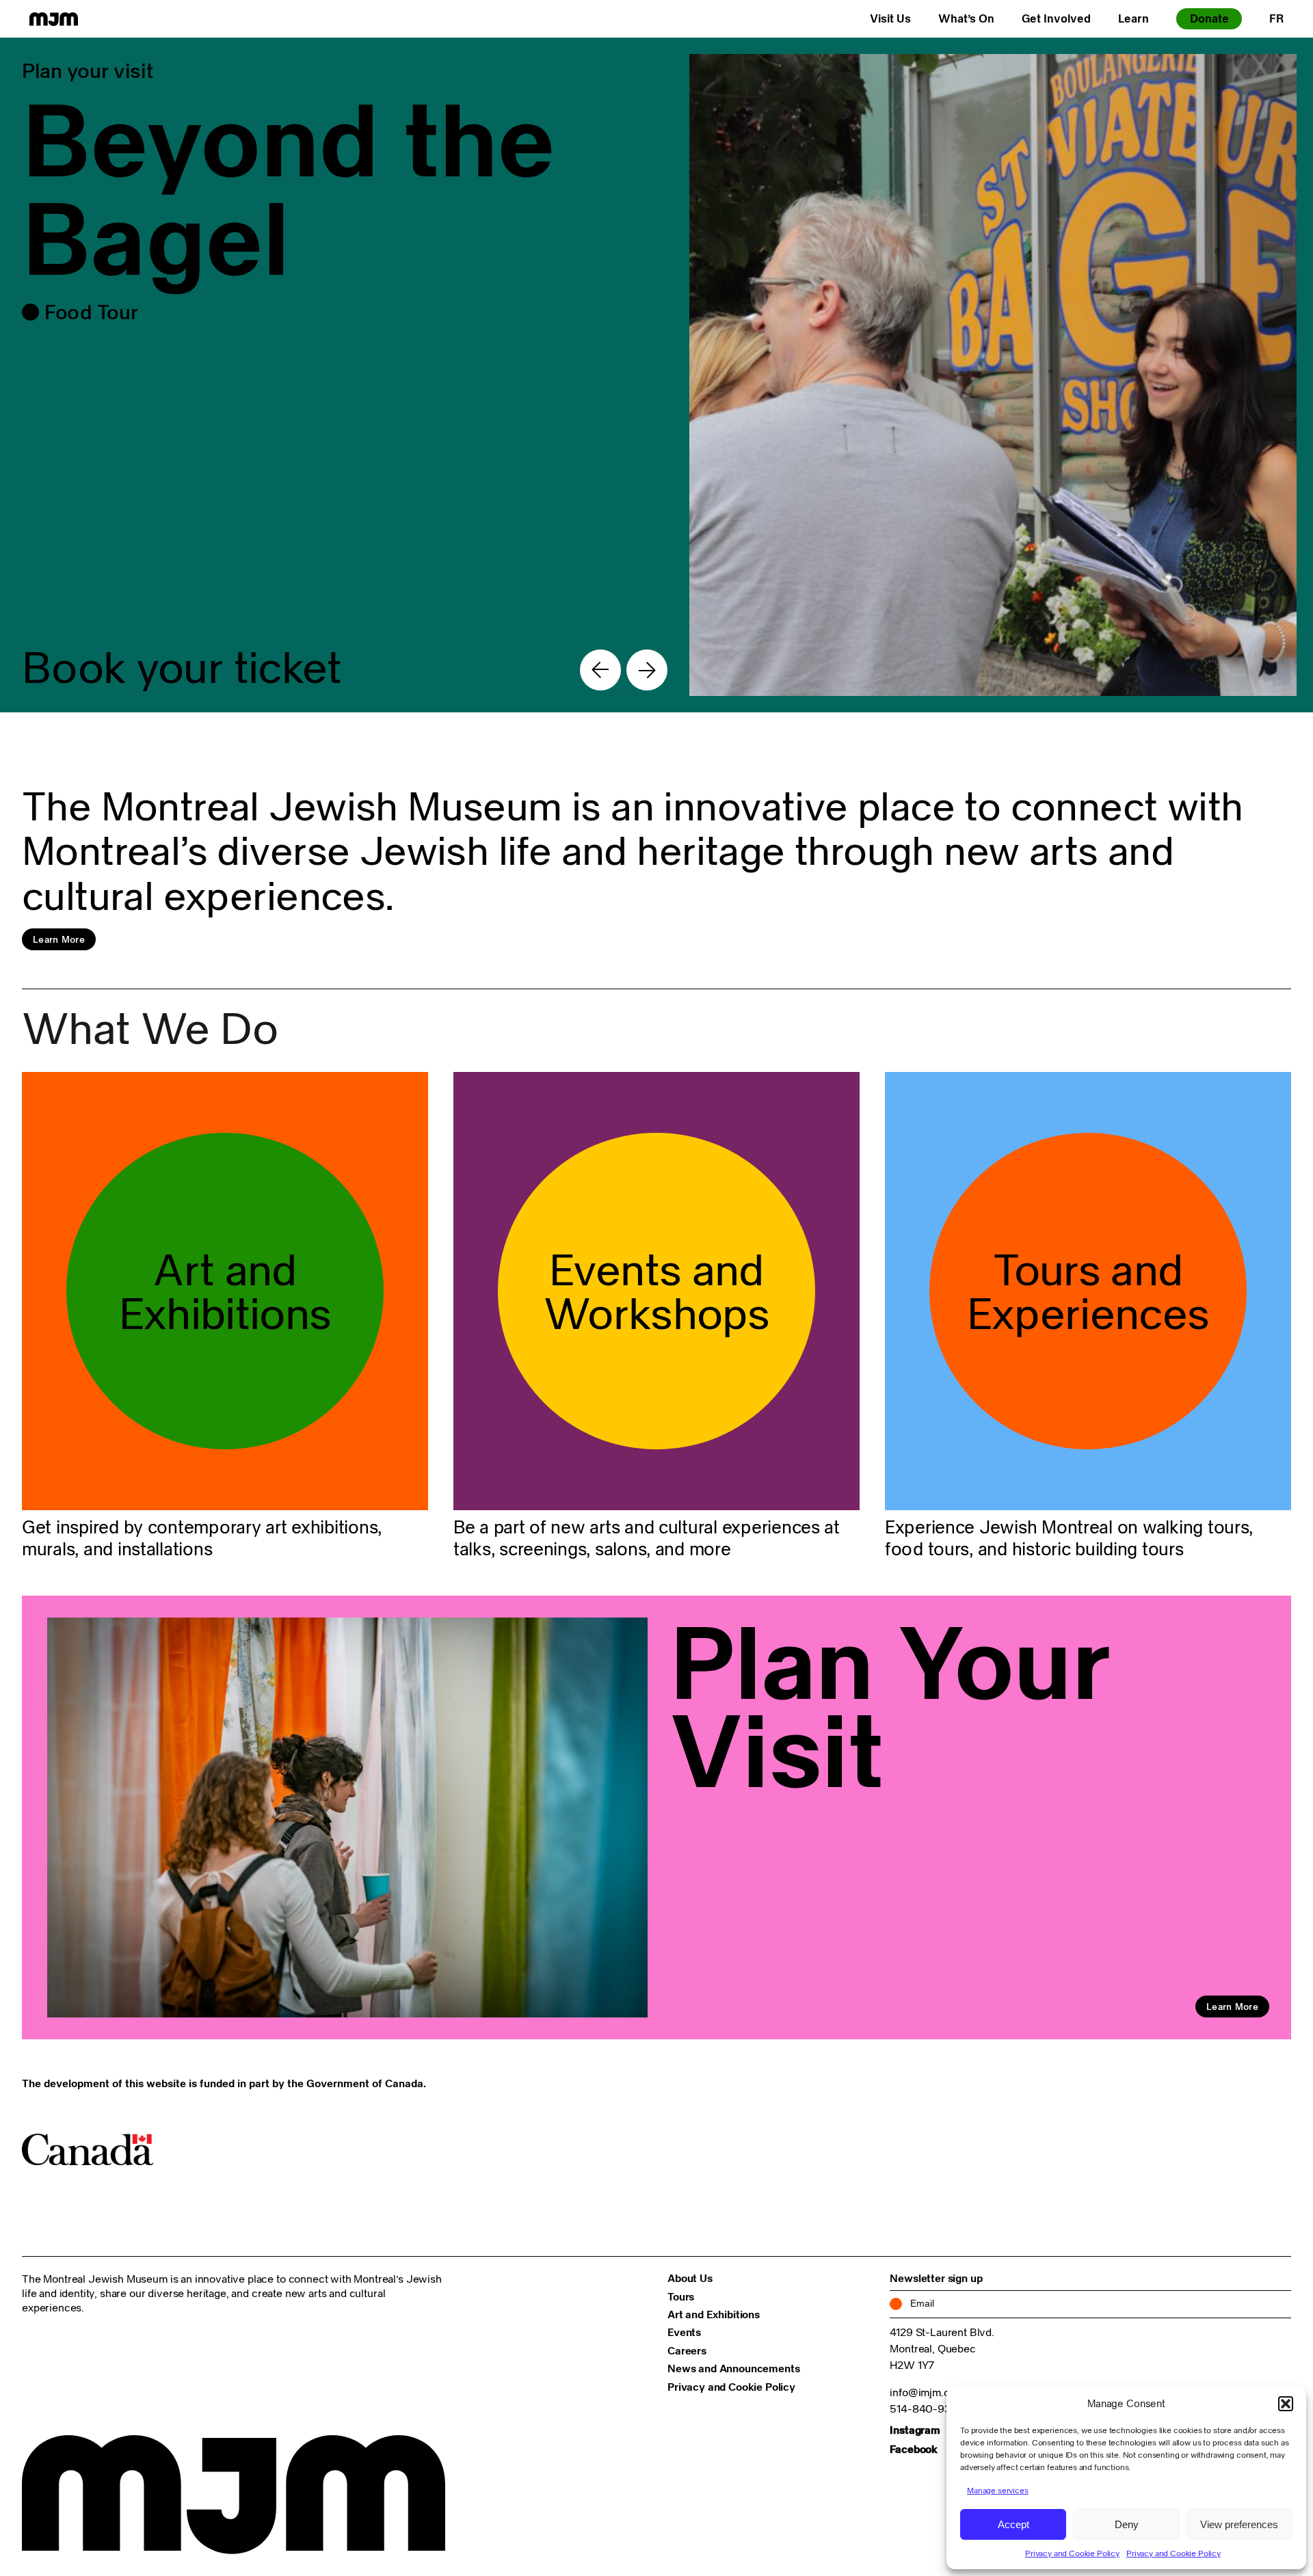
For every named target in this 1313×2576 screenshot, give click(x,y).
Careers (687, 2350)
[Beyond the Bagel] (656, 375)
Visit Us (890, 18)
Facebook (914, 2449)
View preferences (1239, 2524)
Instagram (915, 2430)
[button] (1286, 2404)
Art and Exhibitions (714, 2314)
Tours (681, 2296)
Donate (1209, 18)
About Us (690, 2278)
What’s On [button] (966, 18)
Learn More (59, 939)
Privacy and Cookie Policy (1072, 2553)
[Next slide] (647, 670)
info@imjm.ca (922, 2392)
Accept (1013, 2524)
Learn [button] (1133, 18)
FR (1276, 18)
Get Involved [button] (1056, 18)
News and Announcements (733, 2368)
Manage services (998, 2490)
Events (684, 2332)
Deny (1127, 2524)
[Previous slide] (600, 670)
